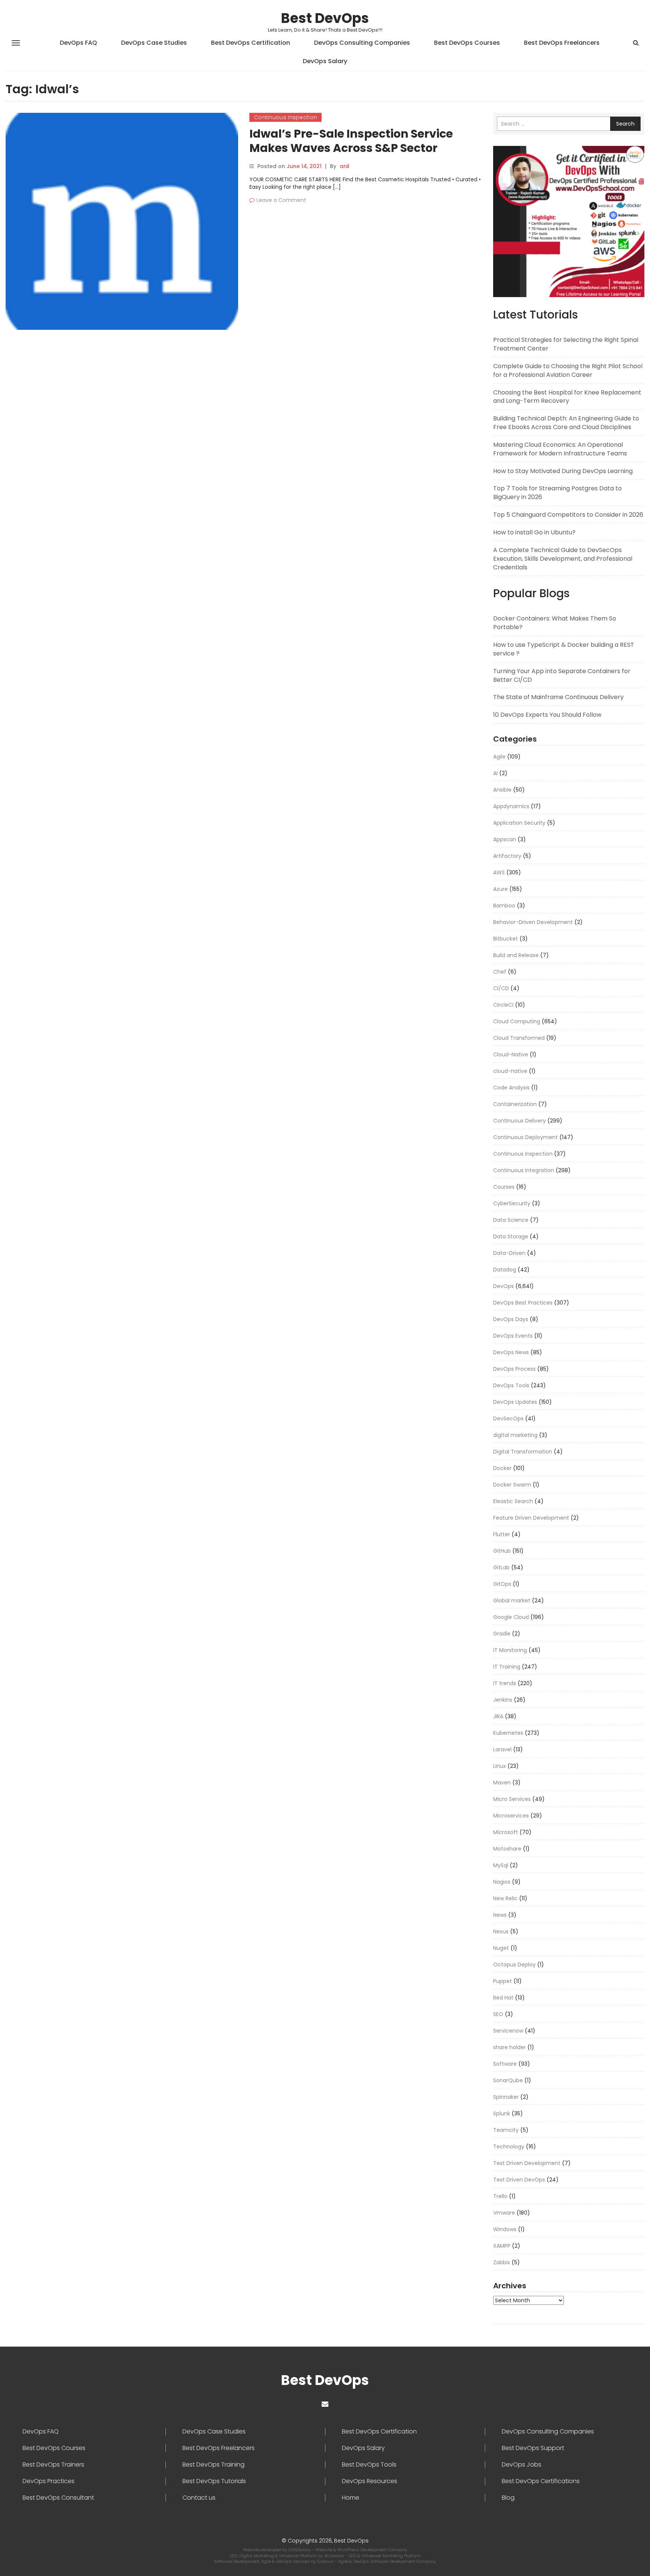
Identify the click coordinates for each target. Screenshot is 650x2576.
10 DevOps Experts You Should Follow (547, 715)
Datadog (505, 1270)
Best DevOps (325, 18)
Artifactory (507, 856)
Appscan (505, 839)
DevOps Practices (49, 2481)
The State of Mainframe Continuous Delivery (558, 697)
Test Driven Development (527, 2163)
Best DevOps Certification (251, 43)
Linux (500, 1766)
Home (351, 2498)
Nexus (501, 1931)
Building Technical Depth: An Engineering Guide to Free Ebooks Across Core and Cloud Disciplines (566, 423)
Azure (500, 889)
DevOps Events (513, 1336)
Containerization (515, 1104)
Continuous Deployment (525, 1137)
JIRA (498, 1716)
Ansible (502, 790)
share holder (510, 2047)
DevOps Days (511, 1319)
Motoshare (507, 1849)
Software (505, 2064)
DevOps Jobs (522, 2465)
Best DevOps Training (213, 2465)
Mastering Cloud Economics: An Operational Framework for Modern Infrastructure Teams (560, 449)
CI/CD (501, 988)
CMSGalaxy (300, 2550)
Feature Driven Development (531, 1518)
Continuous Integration (524, 1170)
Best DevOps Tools (369, 2465)
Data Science (511, 1220)
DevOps (503, 1286)
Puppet (503, 1981)
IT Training (507, 1667)
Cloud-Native (511, 1054)
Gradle (502, 1634)
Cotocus (326, 2561)
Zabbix (502, 2262)
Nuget (501, 1948)
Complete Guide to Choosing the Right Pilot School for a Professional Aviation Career (568, 370)
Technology (509, 2147)
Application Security (519, 823)
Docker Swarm (512, 1485)
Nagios (502, 1882)
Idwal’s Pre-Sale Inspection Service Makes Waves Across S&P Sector (351, 141)
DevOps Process (514, 1369)
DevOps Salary (325, 61)
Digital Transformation (523, 1452)
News (500, 1915)
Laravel (502, 1749)
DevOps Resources (370, 2481)
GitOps (502, 1584)
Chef (500, 972)
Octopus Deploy (514, 1965)
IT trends (505, 1683)
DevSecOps (508, 1418)
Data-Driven (509, 1253)
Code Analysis (511, 1088)
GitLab (501, 1567)
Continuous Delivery (519, 1121)
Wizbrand (335, 2556)
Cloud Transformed (519, 1038)
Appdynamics (511, 806)
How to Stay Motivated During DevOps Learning (563, 471)
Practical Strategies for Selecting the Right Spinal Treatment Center (566, 344)
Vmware (504, 2213)
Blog (508, 2498)
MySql (501, 1865)
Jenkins (503, 1700)
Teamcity (506, 2130)
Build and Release (516, 955)
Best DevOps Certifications (541, 2481)
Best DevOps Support (533, 2448)
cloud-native (510, 1071)
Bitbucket (506, 939)
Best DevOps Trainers (53, 2465)
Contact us (199, 2498)
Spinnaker (506, 2097)
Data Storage (511, 1236)
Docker (502, 1468)
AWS (499, 872)
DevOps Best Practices (523, 1303)
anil (345, 166)
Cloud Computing (517, 1021)
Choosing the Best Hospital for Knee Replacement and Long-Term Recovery (567, 397)
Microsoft (506, 1832)
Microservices (511, 1816)
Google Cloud (511, 1617)
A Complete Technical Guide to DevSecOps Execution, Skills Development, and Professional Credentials (563, 559)
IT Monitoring (510, 1650)
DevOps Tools (511, 1385)
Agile (499, 757)
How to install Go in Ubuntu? (534, 532)
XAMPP (502, 2246)
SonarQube (508, 2080)
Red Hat (503, 1998)
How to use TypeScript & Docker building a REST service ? (564, 649)
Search (625, 124)
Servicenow (508, 2031)
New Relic (505, 1898)
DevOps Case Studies (154, 43)
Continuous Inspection (286, 117)
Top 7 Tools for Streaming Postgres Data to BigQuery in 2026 (557, 493)
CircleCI (503, 1005)
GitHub (502, 1551)
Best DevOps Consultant (58, 2498)
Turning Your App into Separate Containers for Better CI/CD (562, 675)
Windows (505, 2229)
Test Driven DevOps (519, 2180)
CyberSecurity (512, 1203)
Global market (512, 1601)
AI (495, 773)
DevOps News (511, 1352)
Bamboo (504, 906)
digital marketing (515, 1435)
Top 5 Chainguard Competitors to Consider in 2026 (568, 515)
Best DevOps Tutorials (214, 2481)
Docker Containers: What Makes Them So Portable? (555, 623)
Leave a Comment (281, 200)
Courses (504, 1187)
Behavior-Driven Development (533, 922)
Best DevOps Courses (467, 43)
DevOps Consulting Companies (362, 43)
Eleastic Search (513, 1501)
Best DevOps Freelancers (562, 43)
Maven (502, 1783)
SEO (498, 2014)
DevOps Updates (515, 1402)
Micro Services (512, 1799)
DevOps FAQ (78, 43)
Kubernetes (508, 1733)
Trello (500, 2196)
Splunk (502, 2113)
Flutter (502, 1534)
